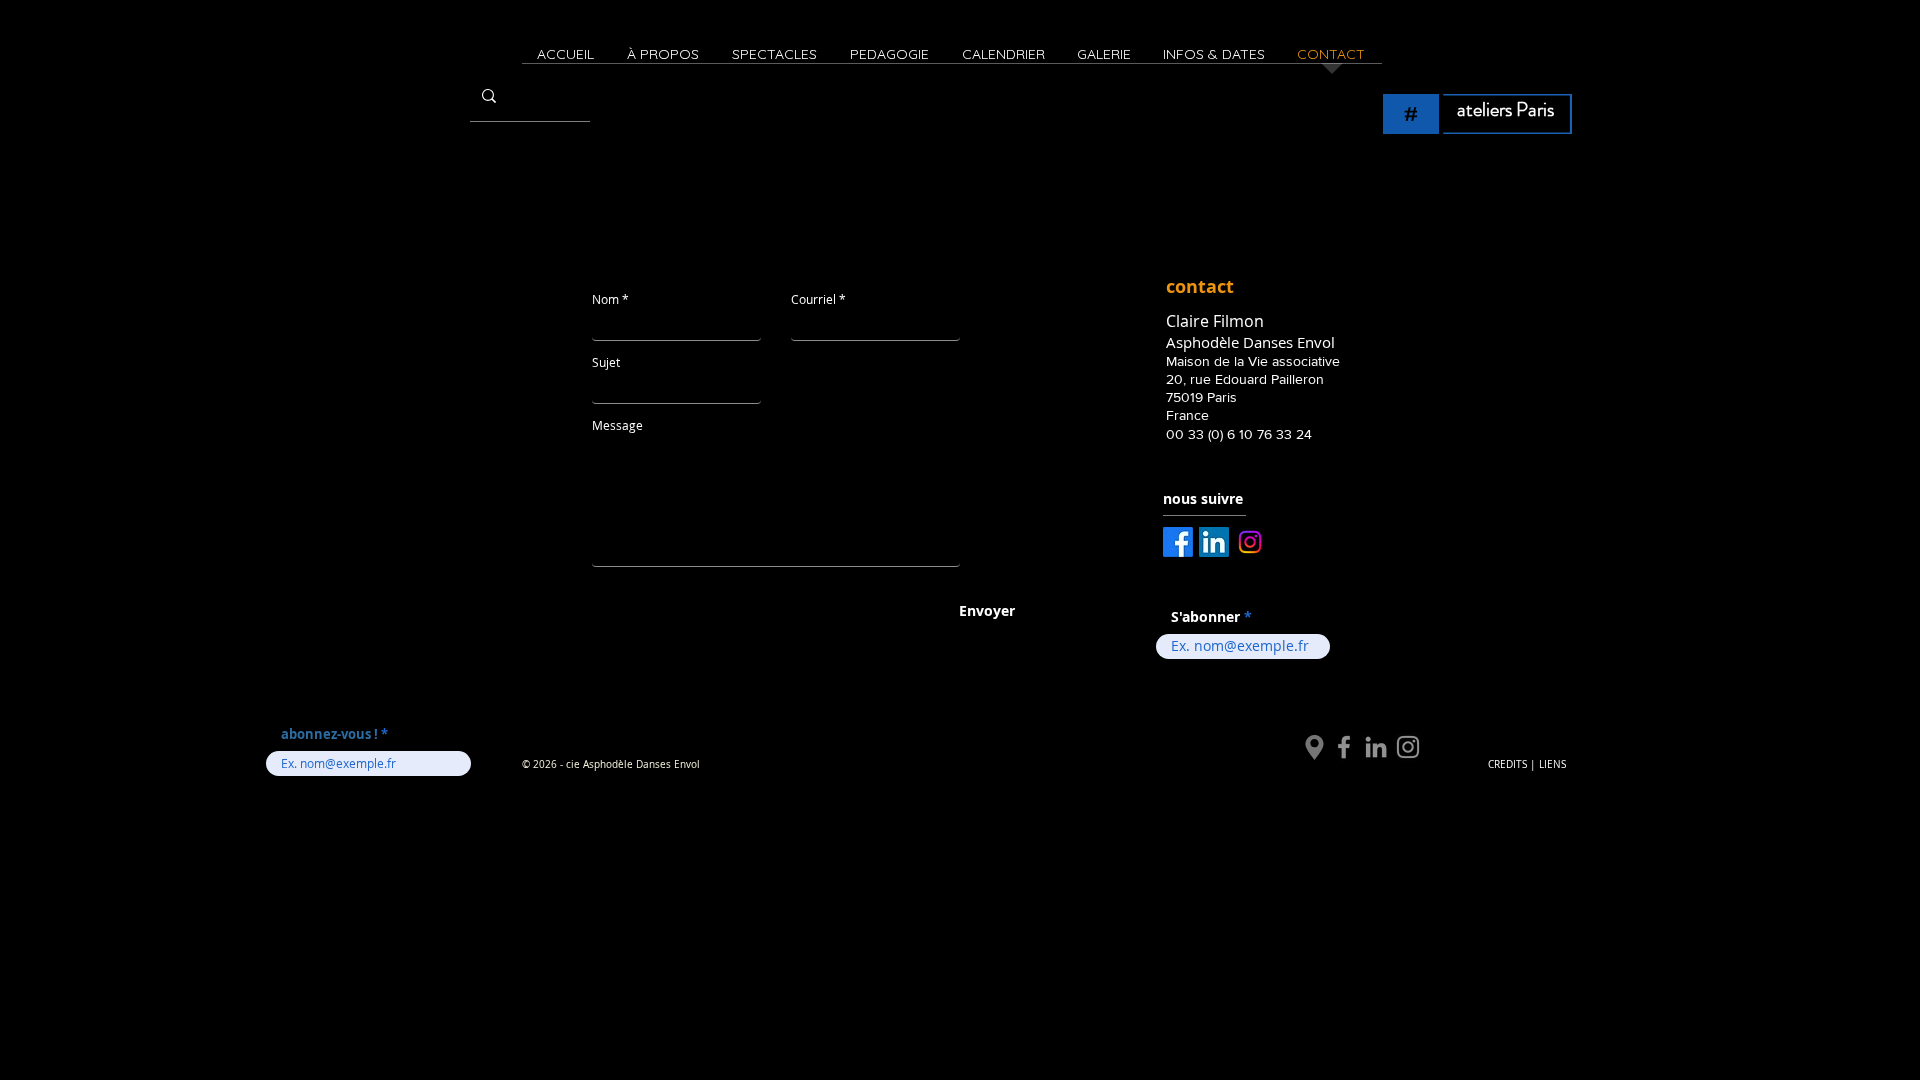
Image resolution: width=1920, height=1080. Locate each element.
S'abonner (1205, 617)
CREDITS (1507, 764)
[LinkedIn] (1376, 747)
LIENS (1552, 764)
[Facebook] (1344, 747)
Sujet (606, 362)
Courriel (813, 299)
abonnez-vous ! (331, 734)
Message (617, 425)
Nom (605, 299)
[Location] (1314, 747)
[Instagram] (1408, 747)
